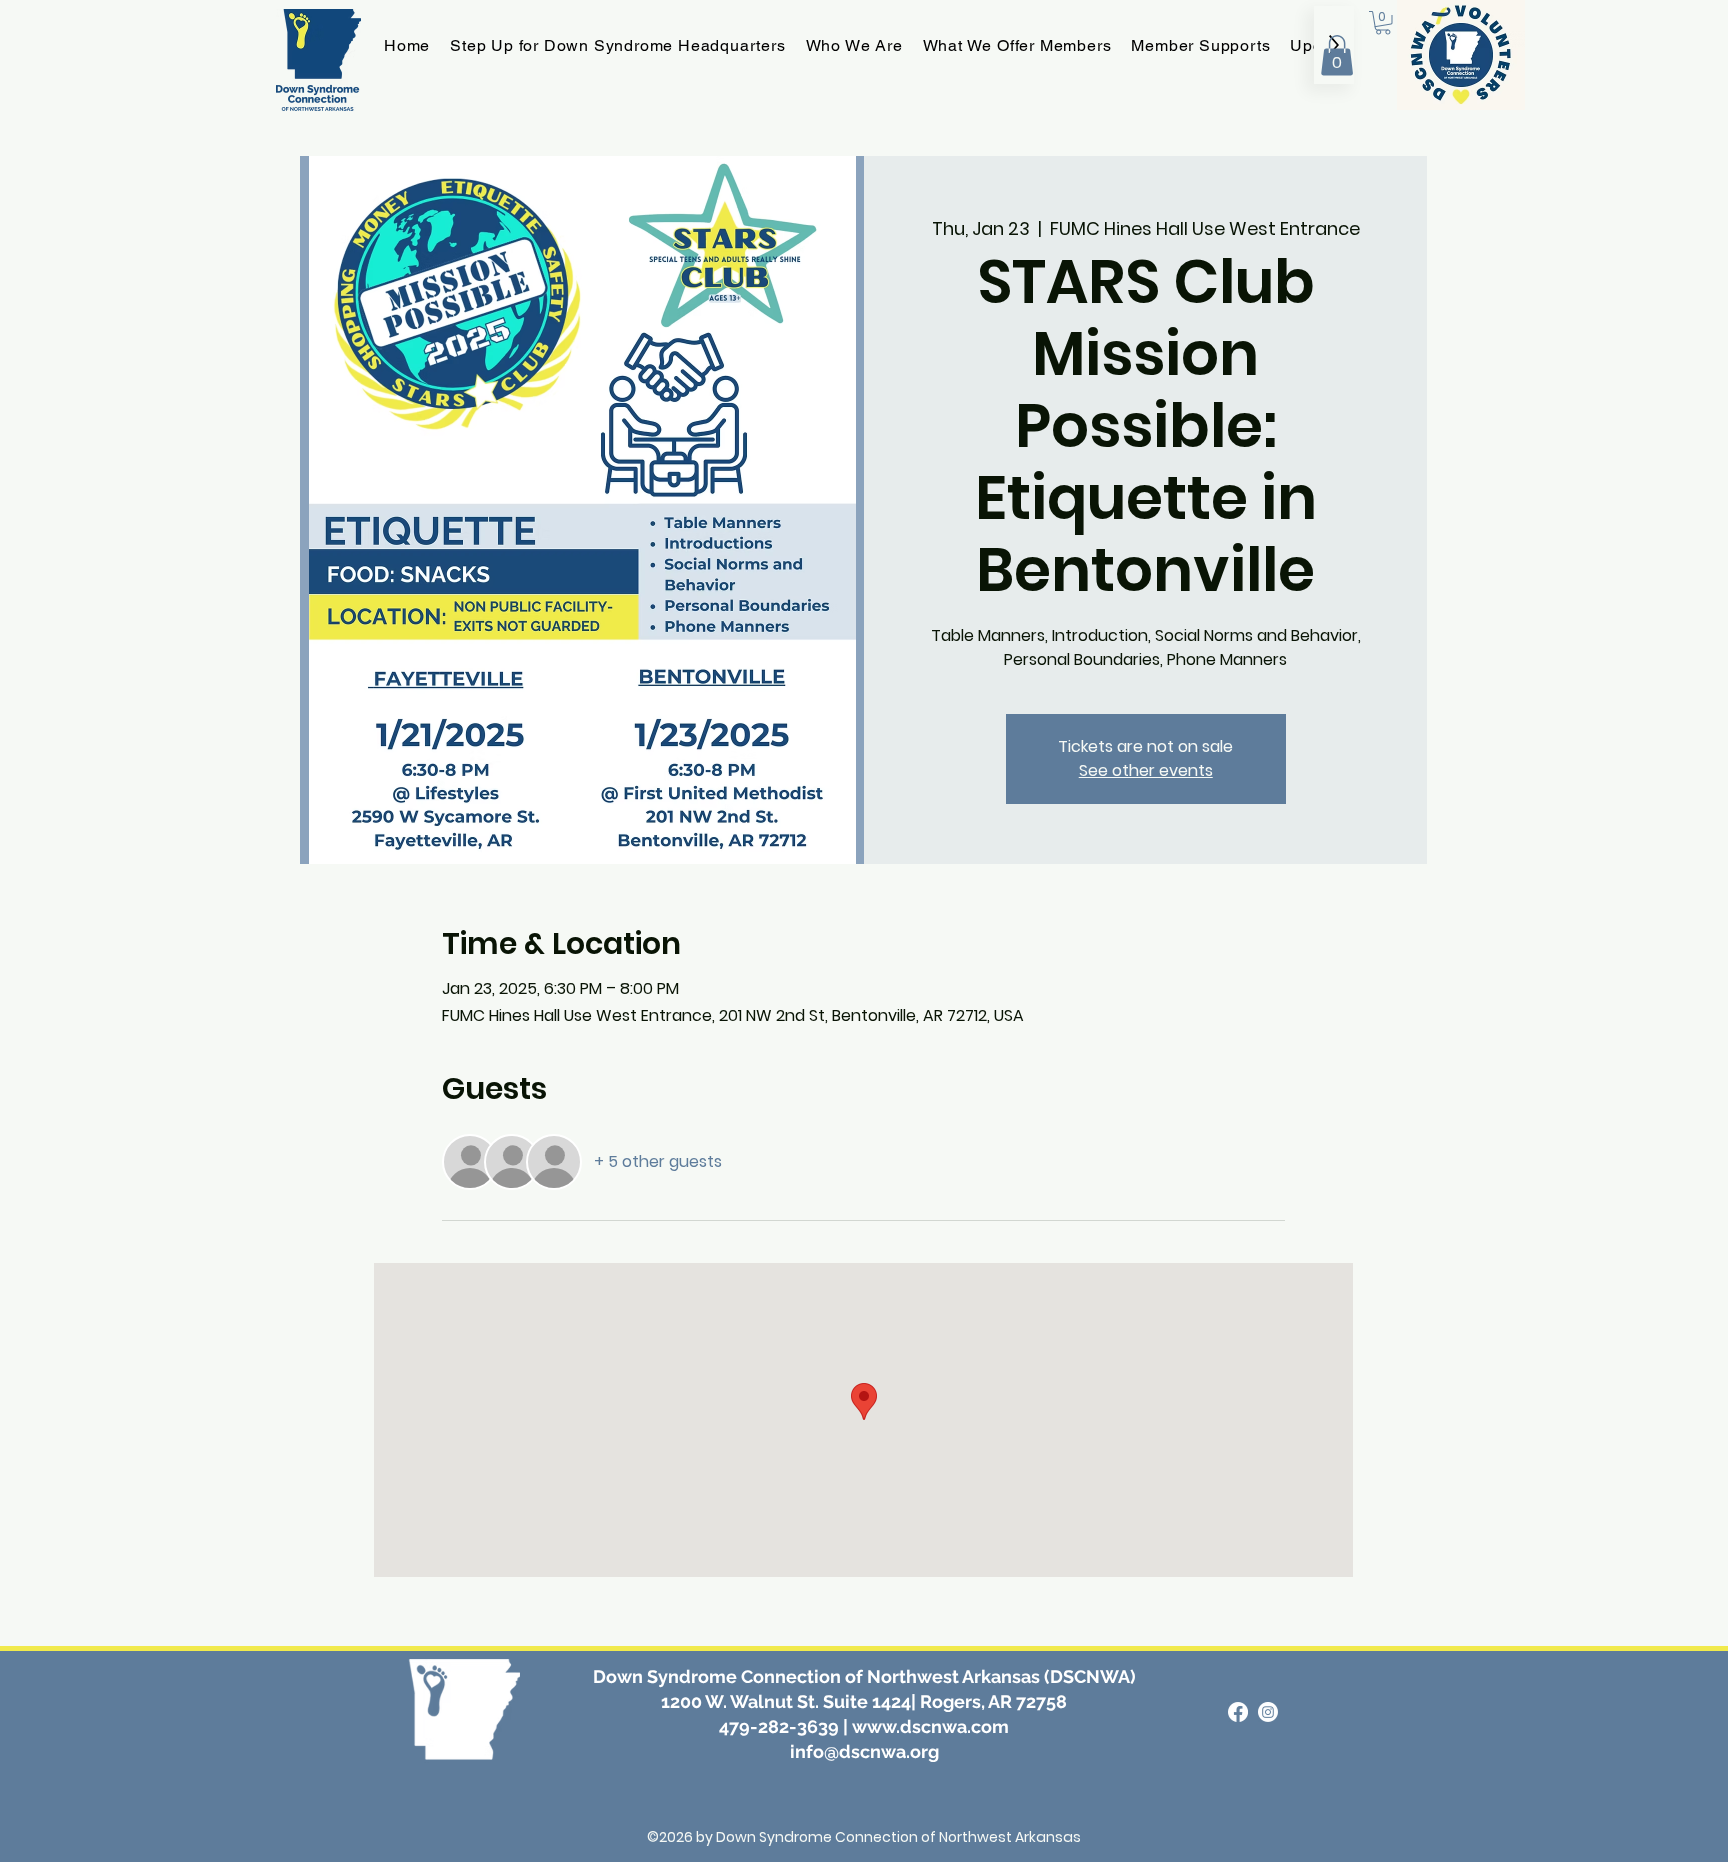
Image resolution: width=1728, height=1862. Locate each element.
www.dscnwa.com (930, 1726)
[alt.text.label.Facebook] (1238, 1712)
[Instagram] (1268, 1712)
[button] (1337, 55)
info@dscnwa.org (864, 1751)
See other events (1146, 770)
